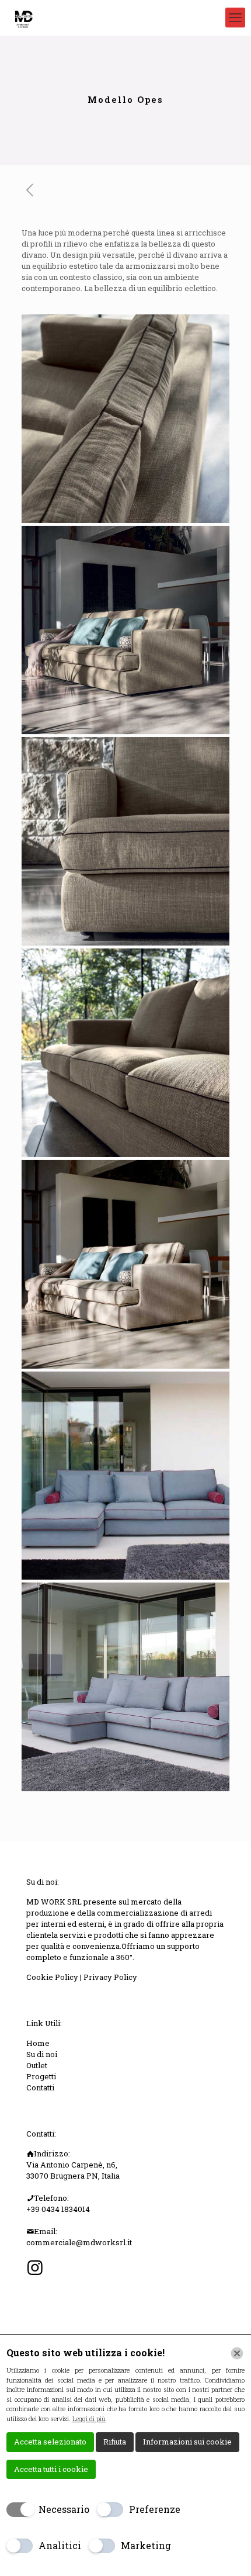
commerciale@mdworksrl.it (79, 2242)
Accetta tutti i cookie (51, 2469)
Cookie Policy (53, 1977)
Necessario (64, 2509)
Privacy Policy (110, 1977)
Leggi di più (89, 2419)
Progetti (41, 2076)
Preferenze (155, 2509)
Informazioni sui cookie (187, 2442)
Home (38, 2043)
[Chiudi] (237, 2353)
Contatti (40, 2087)
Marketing (146, 2545)
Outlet (37, 2065)
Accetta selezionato (50, 2442)
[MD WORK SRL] (23, 18)
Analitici (60, 2545)
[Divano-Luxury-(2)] (126, 841)
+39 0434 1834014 (58, 2209)
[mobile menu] (235, 18)
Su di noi (42, 2054)
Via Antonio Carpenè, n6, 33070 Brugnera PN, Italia (73, 2170)
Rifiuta (115, 2442)
